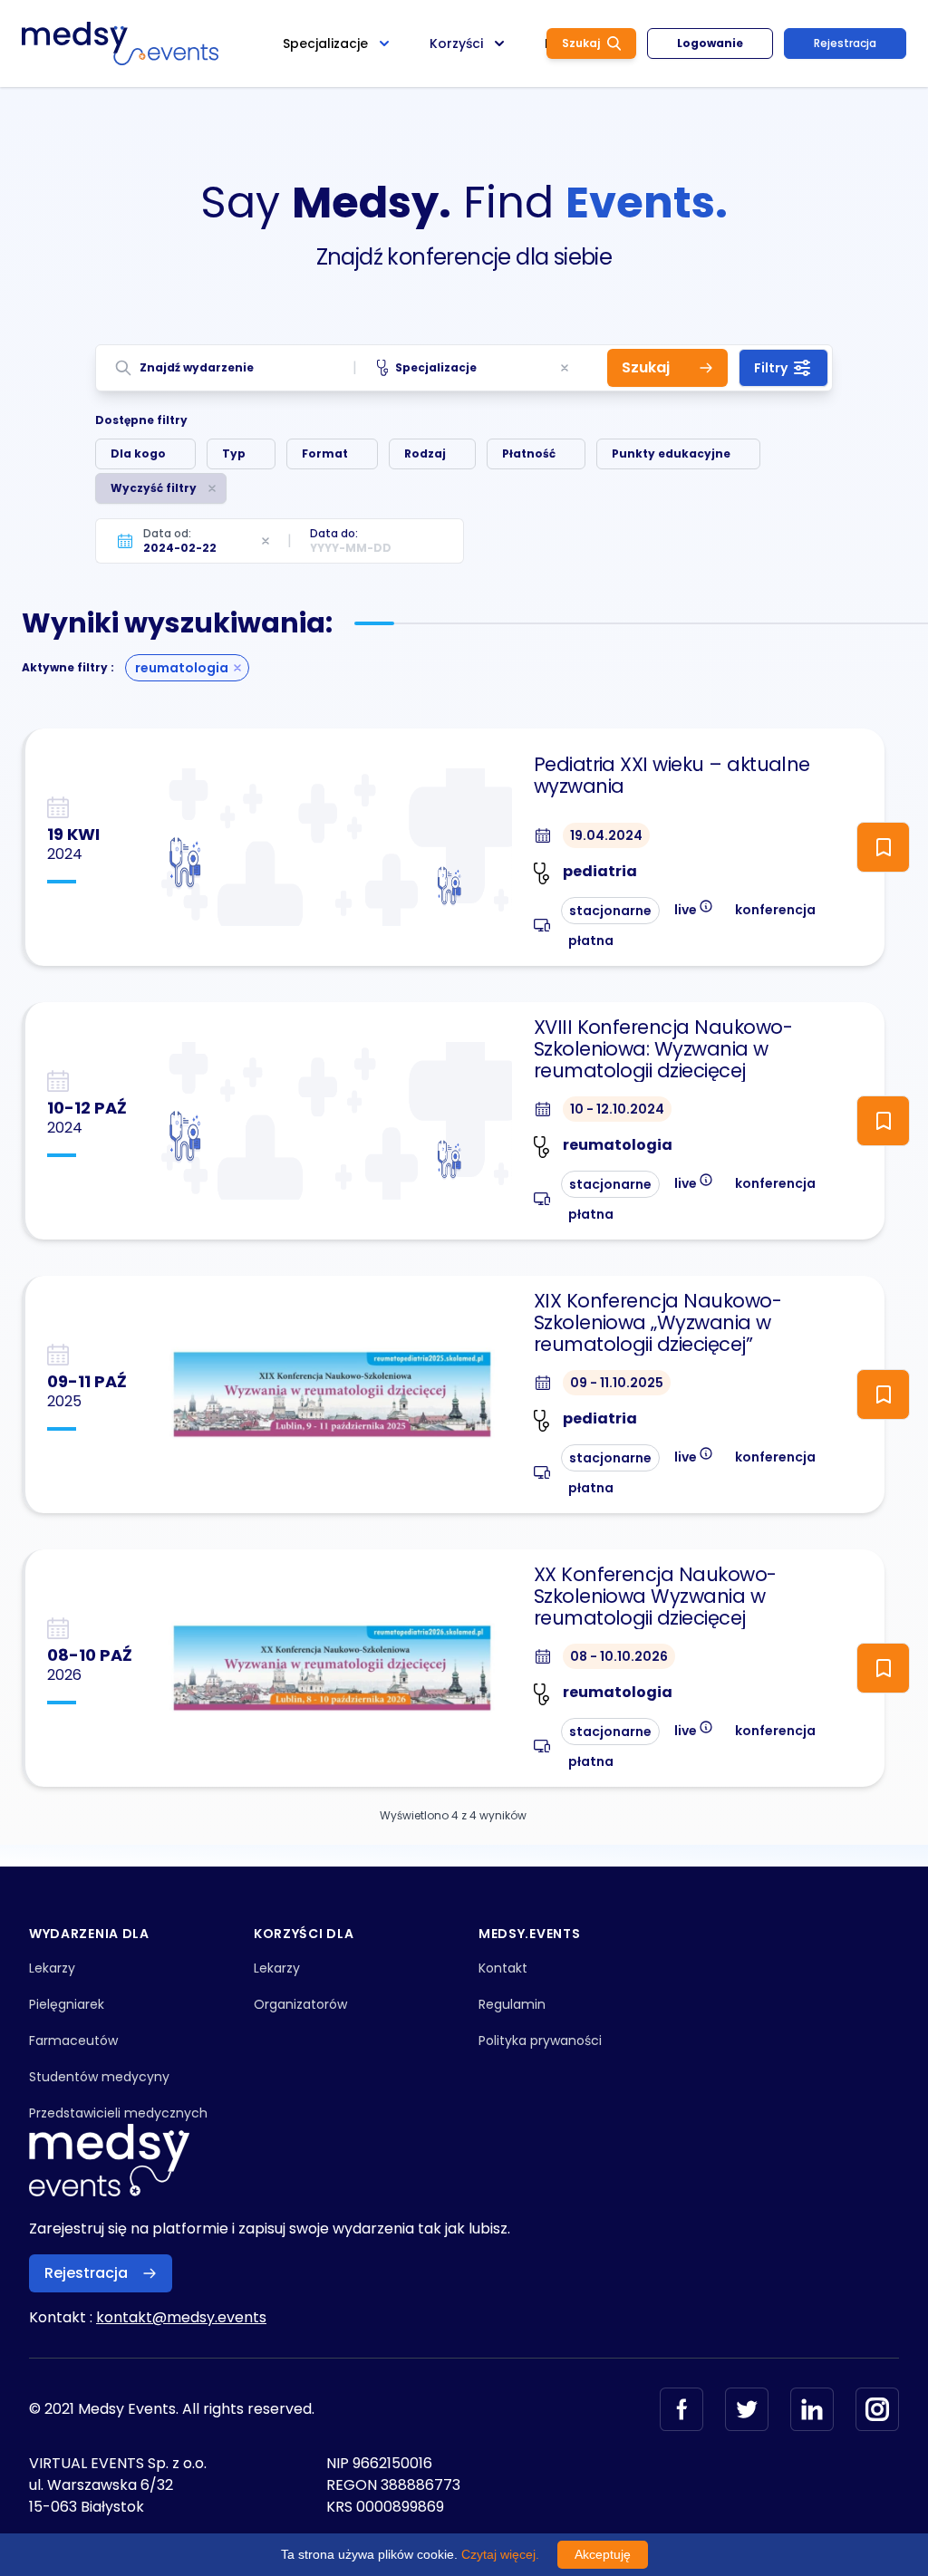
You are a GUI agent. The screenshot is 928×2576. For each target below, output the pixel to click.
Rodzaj (425, 453)
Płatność (529, 453)
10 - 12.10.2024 (617, 1109)
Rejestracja (845, 43)
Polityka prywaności (540, 2041)
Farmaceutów (73, 2041)
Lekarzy (52, 1968)
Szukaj (581, 43)
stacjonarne (610, 911)
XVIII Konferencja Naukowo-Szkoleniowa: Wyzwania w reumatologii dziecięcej (663, 1049)
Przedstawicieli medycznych (118, 2113)
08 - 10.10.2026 (619, 1656)
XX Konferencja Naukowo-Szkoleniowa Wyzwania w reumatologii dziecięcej (655, 1597)
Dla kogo (138, 453)
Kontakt (503, 1968)
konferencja (775, 910)
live (694, 908)
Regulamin (512, 2004)
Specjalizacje (436, 367)
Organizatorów (300, 2004)
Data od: (167, 533)
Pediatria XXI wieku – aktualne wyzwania (672, 776)
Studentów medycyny (99, 2077)
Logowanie (710, 43)
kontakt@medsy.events (181, 2317)
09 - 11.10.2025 (617, 1383)
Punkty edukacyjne (671, 453)
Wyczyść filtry (154, 488)
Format (325, 453)
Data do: (334, 533)
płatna (591, 941)
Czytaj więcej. (500, 2554)
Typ (234, 453)
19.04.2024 (606, 835)
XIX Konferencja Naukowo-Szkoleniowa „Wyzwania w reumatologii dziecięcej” (657, 1323)
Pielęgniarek (67, 2004)
